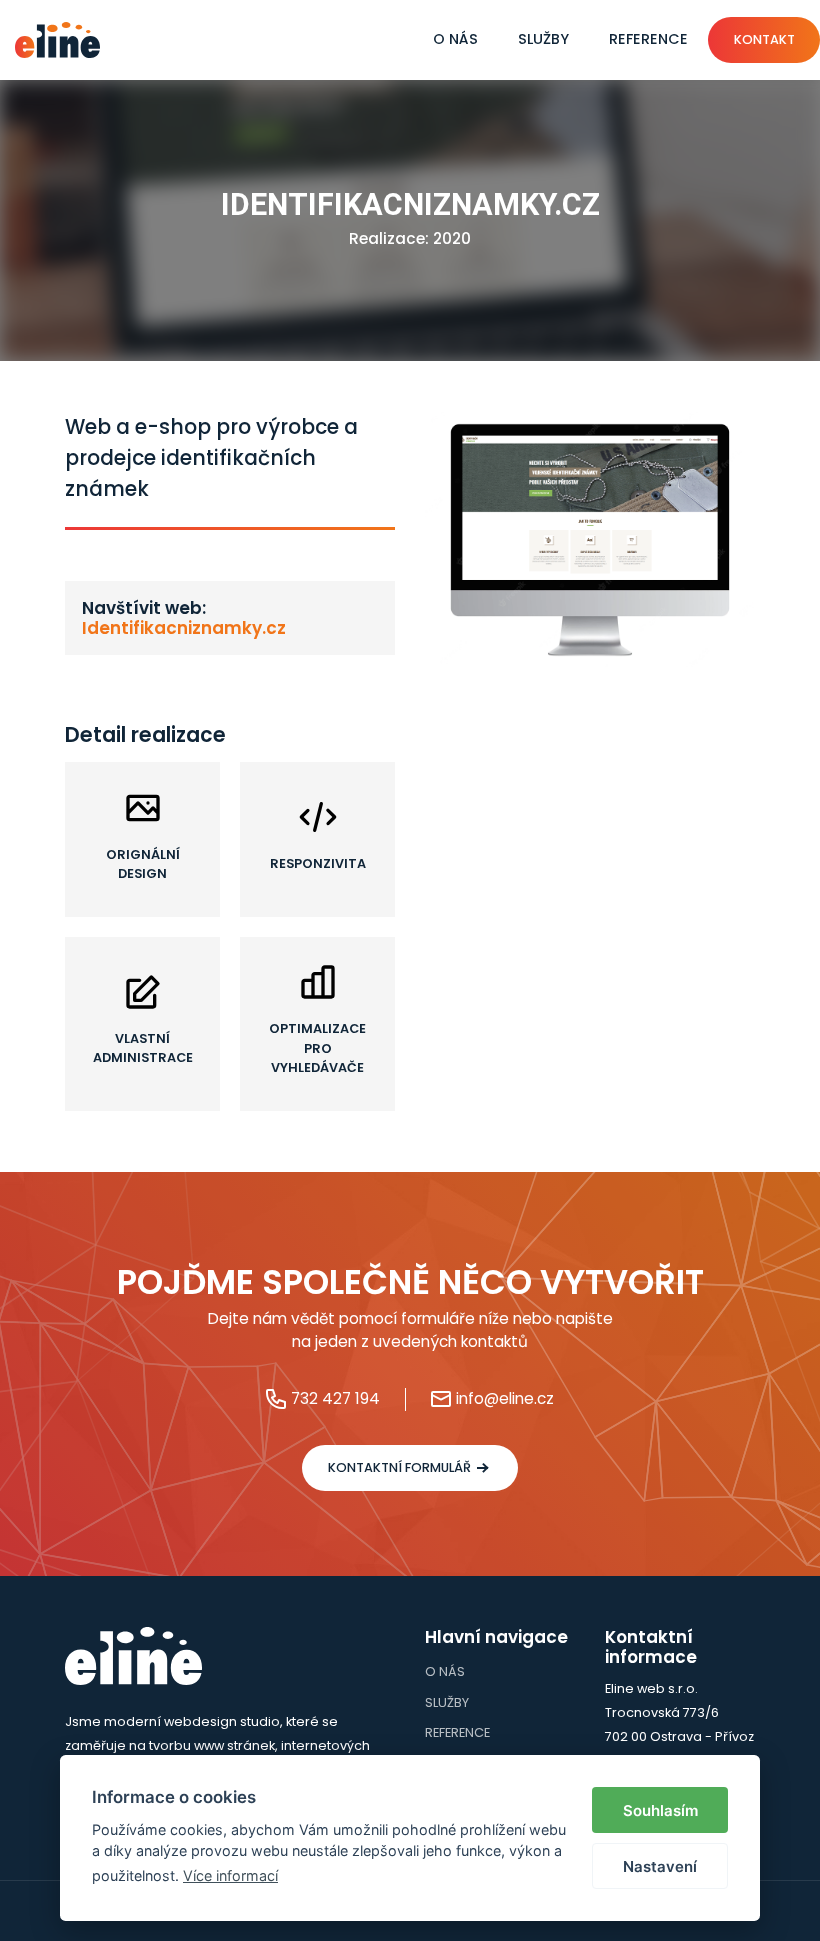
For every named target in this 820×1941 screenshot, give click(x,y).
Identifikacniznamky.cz (184, 628)
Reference (648, 39)
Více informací (230, 1875)
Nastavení (660, 1866)
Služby (543, 39)
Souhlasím (660, 1810)
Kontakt (764, 39)
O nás (455, 39)
